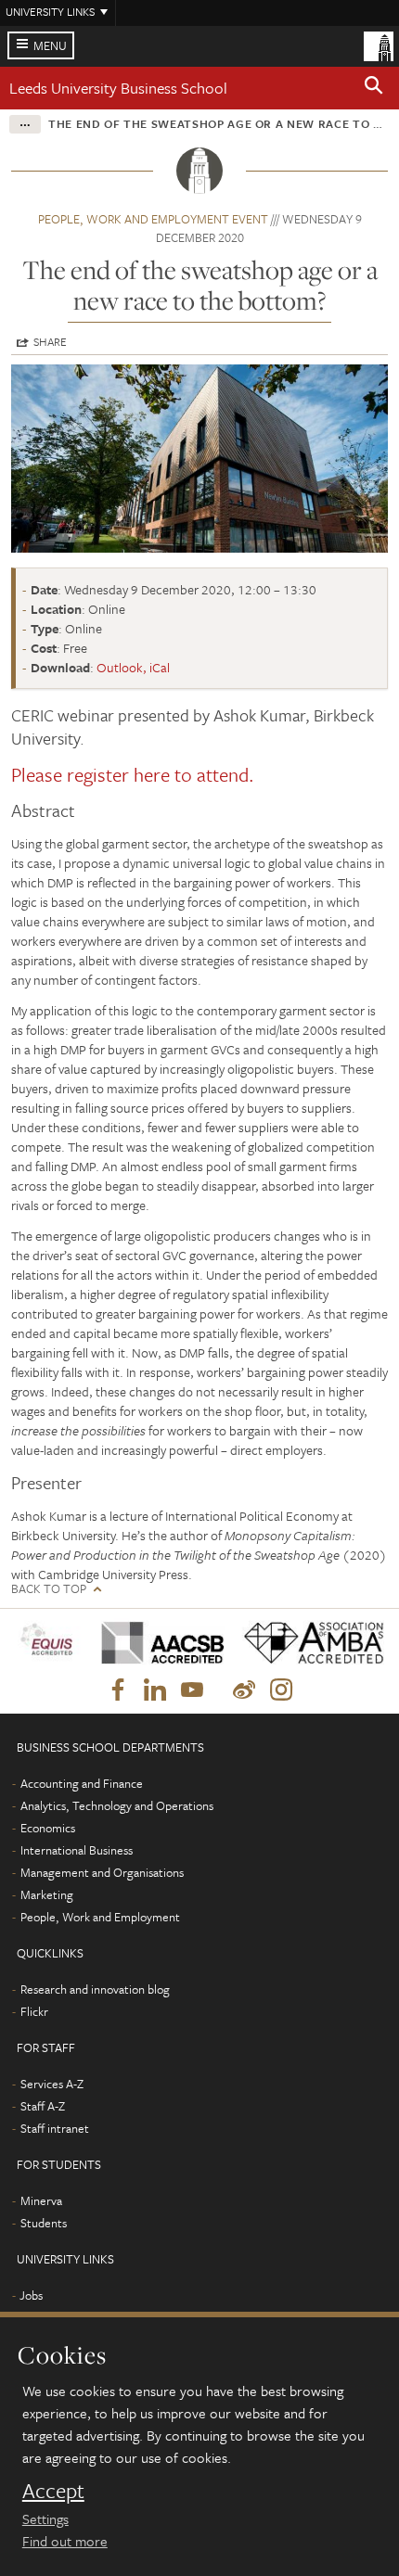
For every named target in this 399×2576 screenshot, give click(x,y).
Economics (48, 1828)
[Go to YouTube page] (192, 1690)
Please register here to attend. (135, 774)
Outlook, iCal (133, 667)
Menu (50, 45)
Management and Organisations (102, 1872)
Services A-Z (52, 2084)
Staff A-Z (43, 2106)
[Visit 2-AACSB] (158, 1643)
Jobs (31, 2295)
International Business (77, 1850)
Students (44, 2223)
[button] (374, 88)
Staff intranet (55, 2128)
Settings (45, 2519)
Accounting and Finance (82, 1783)
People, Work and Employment (100, 1917)
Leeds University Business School (118, 88)
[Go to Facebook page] (118, 1690)
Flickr (34, 2011)
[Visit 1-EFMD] (49, 1643)
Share (50, 341)
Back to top (49, 1589)
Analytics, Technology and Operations (117, 1805)
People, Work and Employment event (153, 219)
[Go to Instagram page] (281, 1690)
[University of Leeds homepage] (379, 45)
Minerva (41, 2200)
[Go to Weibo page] (244, 1690)
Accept (53, 2491)
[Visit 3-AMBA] (308, 1643)
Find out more (65, 2541)
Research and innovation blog (95, 1989)
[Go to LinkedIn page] (155, 1690)
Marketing (47, 1894)
